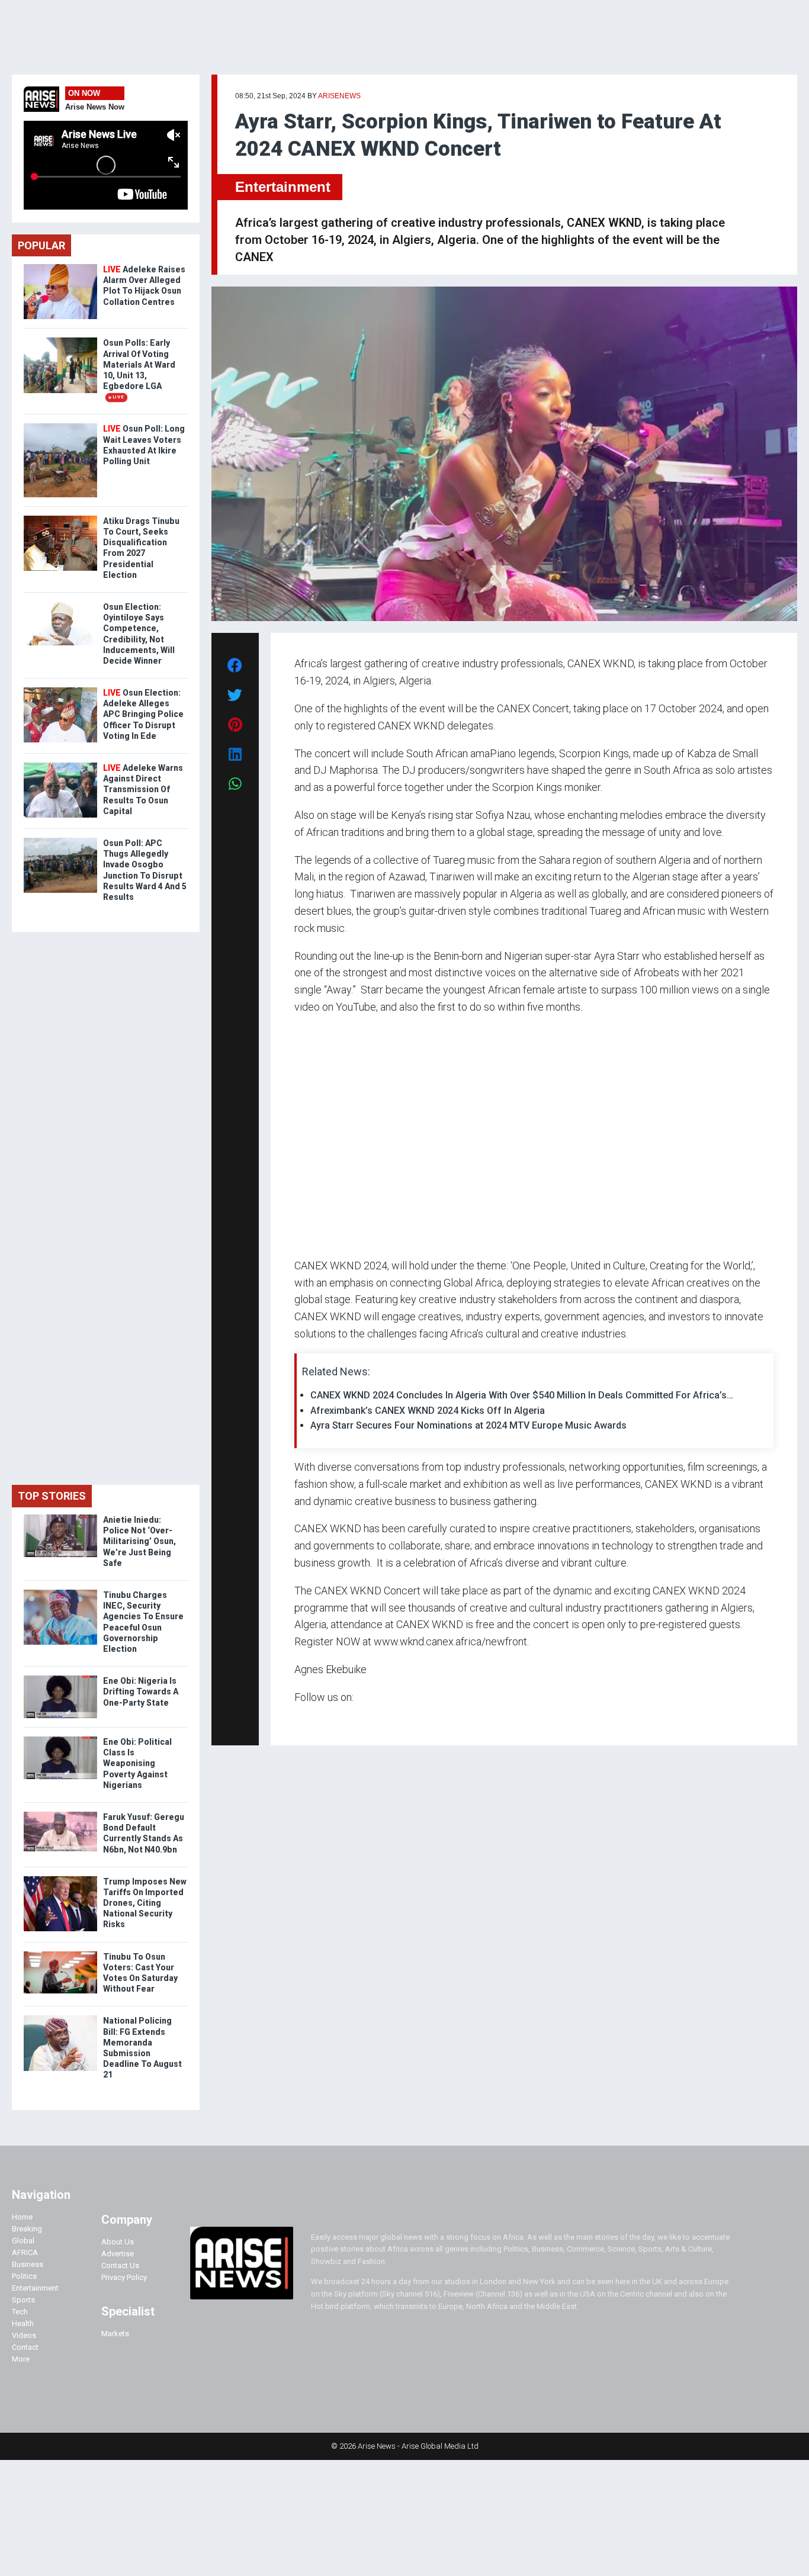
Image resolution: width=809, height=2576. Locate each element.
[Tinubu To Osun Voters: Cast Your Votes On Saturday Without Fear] (60, 1954)
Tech (20, 2312)
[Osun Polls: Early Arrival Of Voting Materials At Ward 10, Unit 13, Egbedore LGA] (60, 340)
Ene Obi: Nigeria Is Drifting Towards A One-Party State (141, 1691)
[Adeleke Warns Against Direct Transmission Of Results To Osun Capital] (60, 765)
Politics (24, 2276)
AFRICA (25, 2252)
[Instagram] (306, 1720)
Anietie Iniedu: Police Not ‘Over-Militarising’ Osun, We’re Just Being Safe (139, 1541)
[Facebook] (296, 1720)
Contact (25, 2347)
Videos (24, 2335)
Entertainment (283, 187)
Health (23, 2323)
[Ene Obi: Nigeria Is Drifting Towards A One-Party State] (60, 1678)
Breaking (27, 2229)
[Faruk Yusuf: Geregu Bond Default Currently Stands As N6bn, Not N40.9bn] (60, 1814)
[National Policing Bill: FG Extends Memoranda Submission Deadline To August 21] (60, 2018)
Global (23, 2241)
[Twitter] (301, 1720)
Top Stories (52, 1496)
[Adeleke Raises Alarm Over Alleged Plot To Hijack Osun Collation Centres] (60, 267)
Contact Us (120, 2265)
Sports (23, 2300)
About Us (118, 2242)
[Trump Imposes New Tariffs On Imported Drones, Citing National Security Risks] (60, 1879)
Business (28, 2264)
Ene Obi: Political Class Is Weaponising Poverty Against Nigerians (137, 1763)
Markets (115, 2334)
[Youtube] (318, 1720)
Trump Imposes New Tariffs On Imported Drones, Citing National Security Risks (145, 1903)
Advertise (118, 2254)
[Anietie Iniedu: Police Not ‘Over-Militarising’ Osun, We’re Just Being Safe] (60, 1517)
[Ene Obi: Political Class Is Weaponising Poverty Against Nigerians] (60, 1739)
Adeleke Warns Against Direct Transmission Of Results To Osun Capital (143, 789)
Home (22, 2217)
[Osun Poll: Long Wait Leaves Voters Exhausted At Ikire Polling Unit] (60, 426)
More (21, 2359)
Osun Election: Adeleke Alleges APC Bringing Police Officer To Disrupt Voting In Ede (143, 714)
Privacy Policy (124, 2277)
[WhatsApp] (312, 1720)
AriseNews (339, 96)
